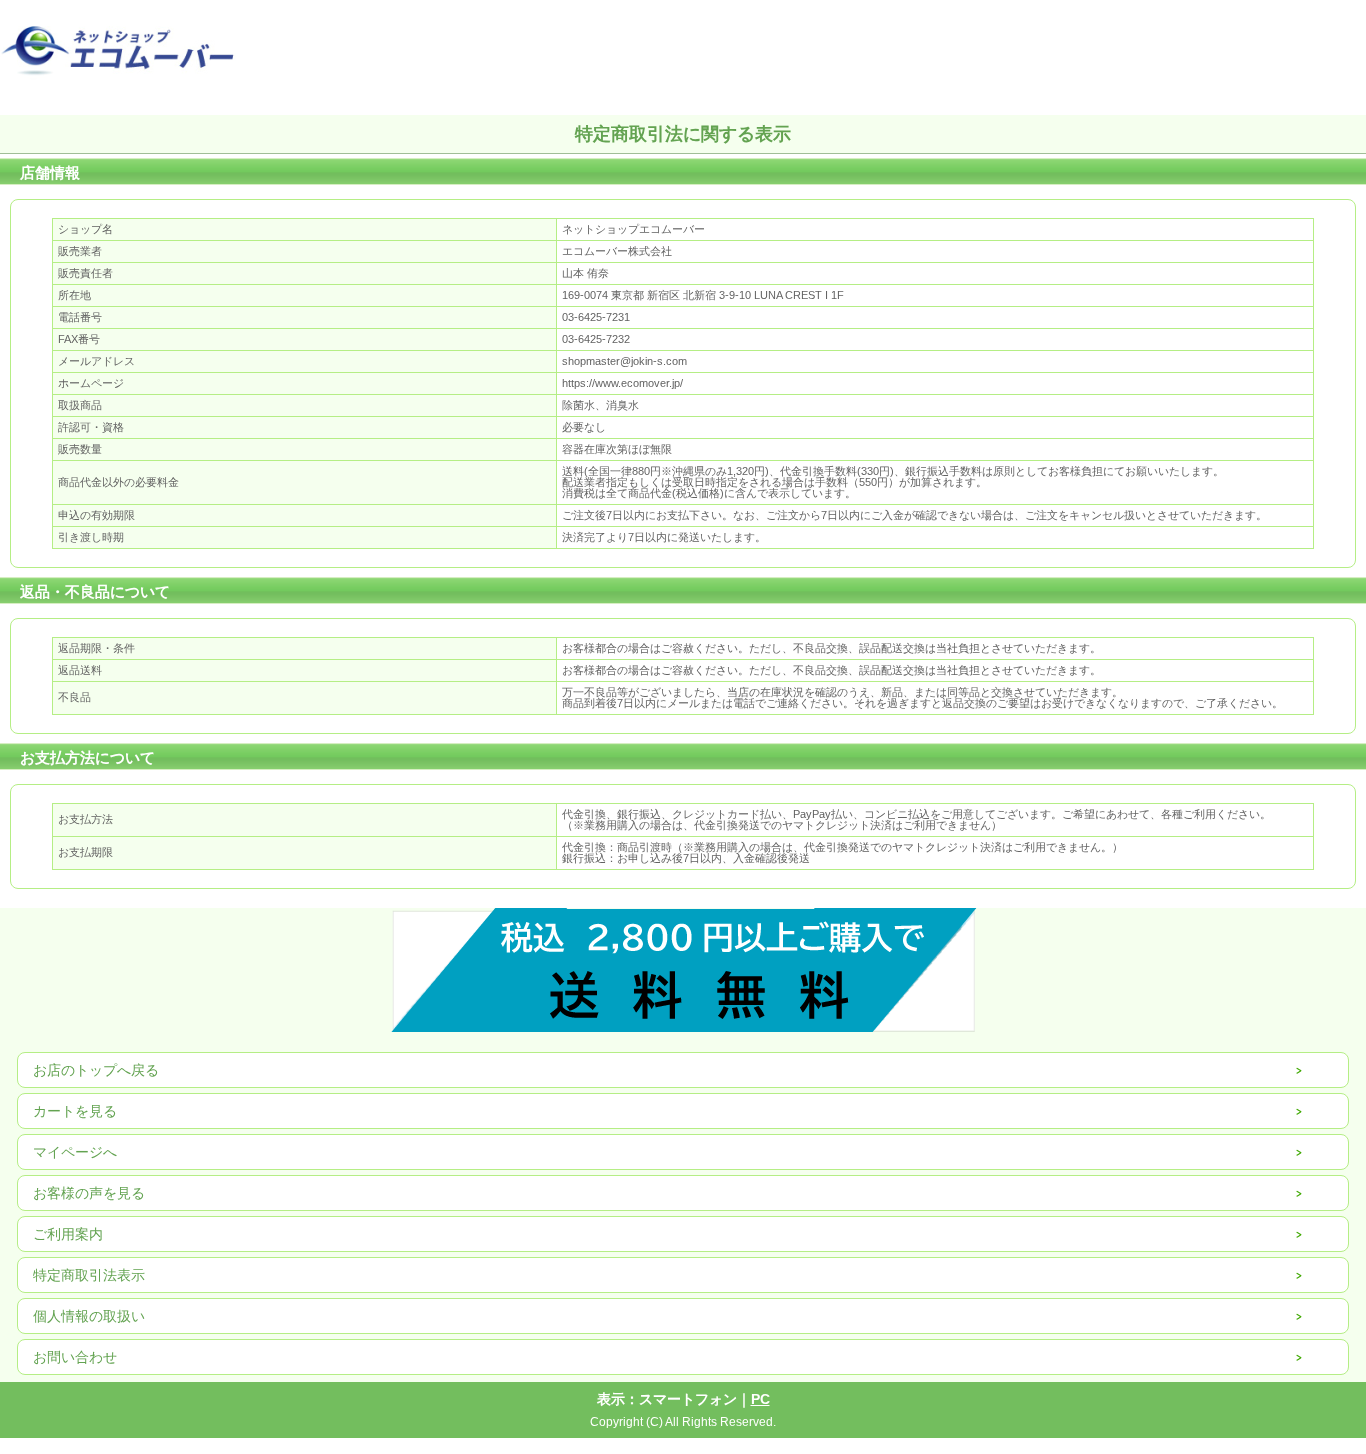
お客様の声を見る (89, 1193)
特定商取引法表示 (89, 1275)
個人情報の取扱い (89, 1316)
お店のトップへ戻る (96, 1070)
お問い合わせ (75, 1357)
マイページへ (75, 1152)
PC (760, 1399)
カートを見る (75, 1111)
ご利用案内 (68, 1234)
